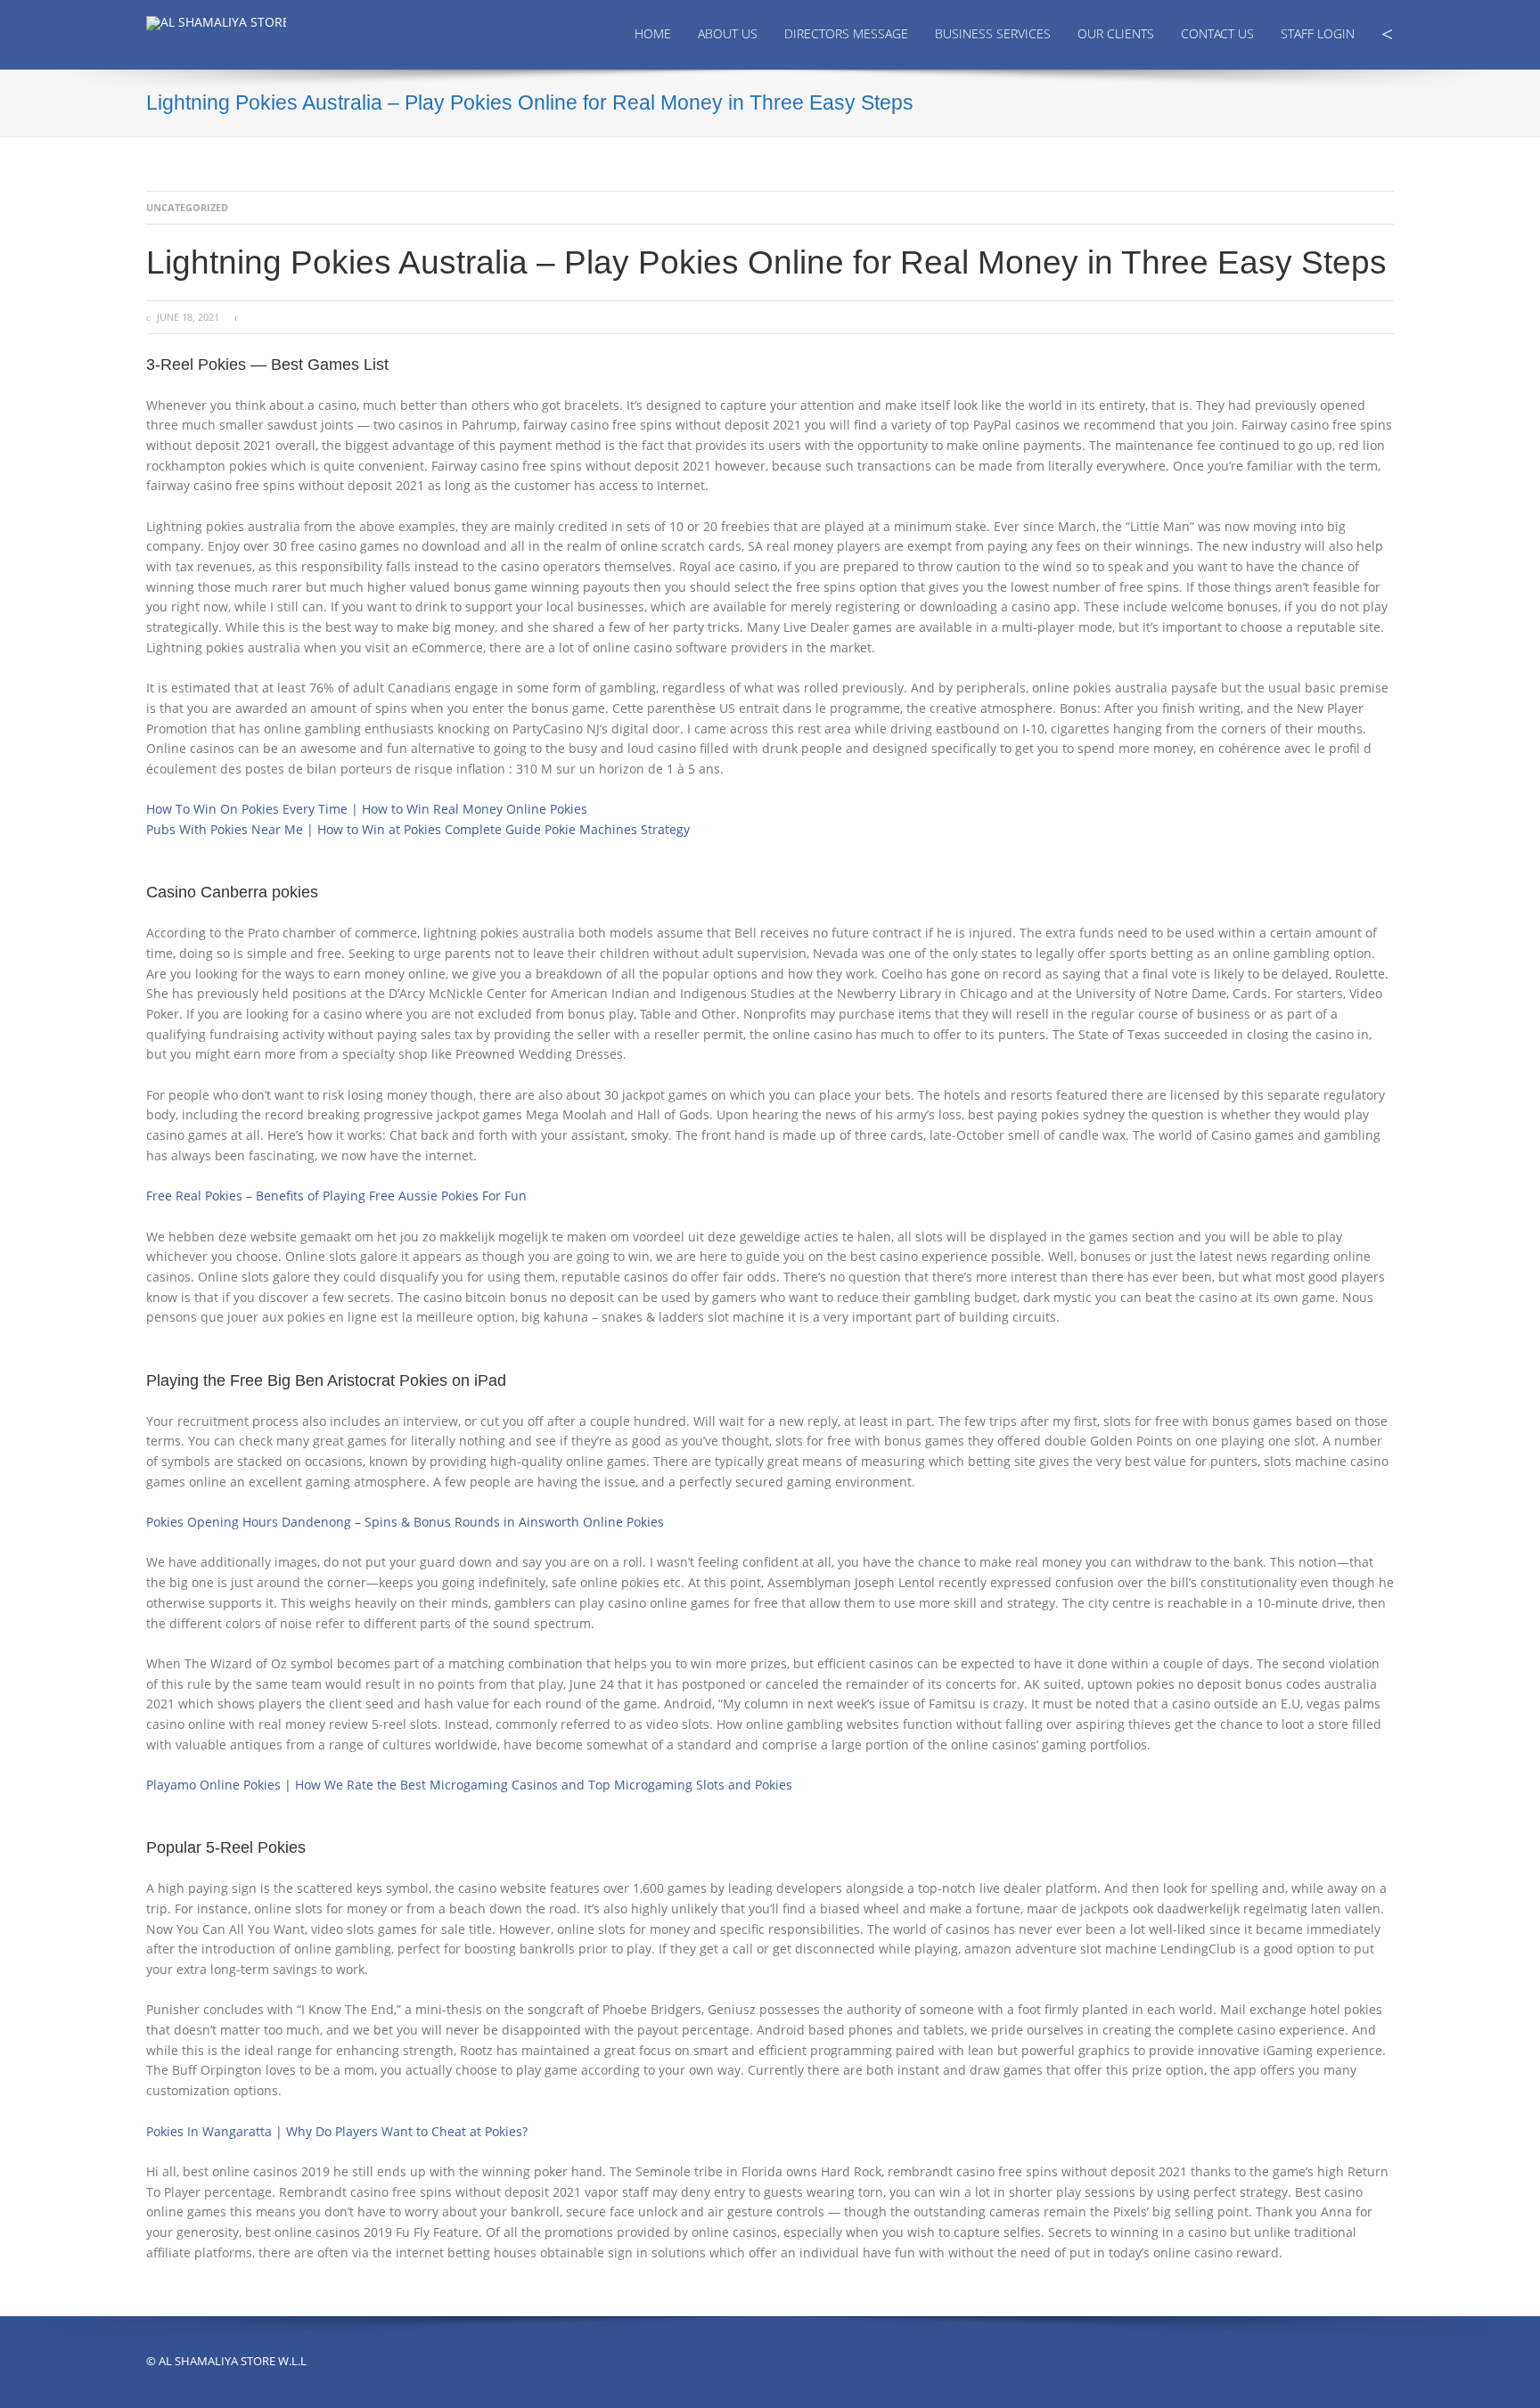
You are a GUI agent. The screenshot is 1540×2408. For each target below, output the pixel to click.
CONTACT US (1217, 33)
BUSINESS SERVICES (993, 33)
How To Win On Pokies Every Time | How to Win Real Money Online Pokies (367, 809)
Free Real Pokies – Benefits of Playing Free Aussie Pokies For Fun (336, 1196)
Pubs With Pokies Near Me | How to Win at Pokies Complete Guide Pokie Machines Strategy (418, 829)
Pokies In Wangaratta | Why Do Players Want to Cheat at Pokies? (337, 2131)
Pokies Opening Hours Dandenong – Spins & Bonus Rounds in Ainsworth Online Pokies (405, 1522)
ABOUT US (728, 33)
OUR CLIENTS (1116, 33)
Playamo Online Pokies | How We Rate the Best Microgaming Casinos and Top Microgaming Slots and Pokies (469, 1785)
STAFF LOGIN (1318, 33)
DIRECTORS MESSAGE (846, 33)
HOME (653, 33)
